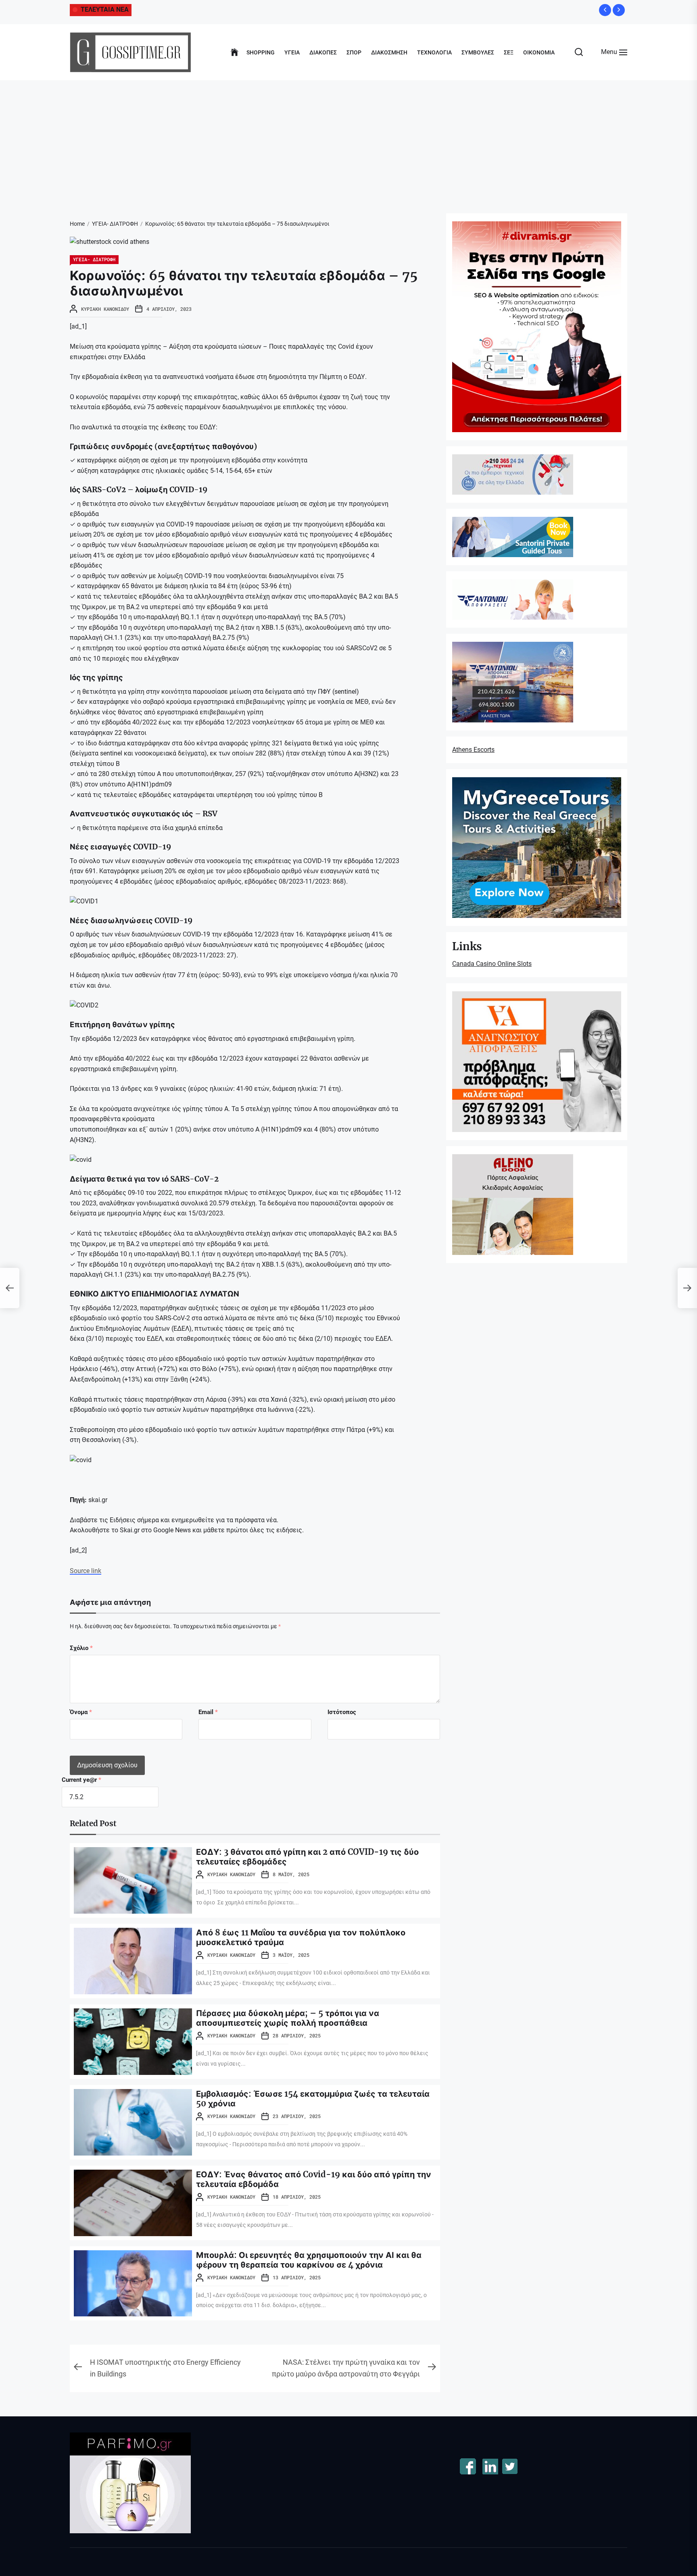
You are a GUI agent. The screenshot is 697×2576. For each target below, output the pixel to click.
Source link (86, 1571)
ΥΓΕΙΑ (292, 52)
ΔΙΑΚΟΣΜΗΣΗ (389, 52)
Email (208, 1712)
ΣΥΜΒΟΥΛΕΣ (478, 52)
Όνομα (81, 1712)
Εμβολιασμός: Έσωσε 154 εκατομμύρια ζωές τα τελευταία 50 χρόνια (313, 2098)
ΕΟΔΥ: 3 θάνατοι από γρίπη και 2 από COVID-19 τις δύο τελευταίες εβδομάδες (307, 1857)
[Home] (235, 52)
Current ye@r (81, 1780)
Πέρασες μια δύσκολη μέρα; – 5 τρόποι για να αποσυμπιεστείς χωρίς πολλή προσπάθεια (288, 2018)
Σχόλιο (81, 1648)
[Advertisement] (348, 141)
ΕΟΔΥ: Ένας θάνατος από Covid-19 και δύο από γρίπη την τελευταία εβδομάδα (314, 2179)
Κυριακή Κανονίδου (105, 309)
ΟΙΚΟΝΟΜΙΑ (539, 52)
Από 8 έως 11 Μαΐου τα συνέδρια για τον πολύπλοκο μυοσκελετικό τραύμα (301, 1937)
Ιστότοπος (342, 1712)
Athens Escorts (473, 750)
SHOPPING (261, 52)
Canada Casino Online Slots (492, 964)
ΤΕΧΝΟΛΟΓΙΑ (434, 52)
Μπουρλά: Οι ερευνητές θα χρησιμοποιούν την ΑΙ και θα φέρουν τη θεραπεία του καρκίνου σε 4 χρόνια (309, 2260)
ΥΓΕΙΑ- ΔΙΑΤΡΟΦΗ (94, 259)
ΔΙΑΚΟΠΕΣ (323, 52)
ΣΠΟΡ (354, 52)
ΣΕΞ (509, 52)
